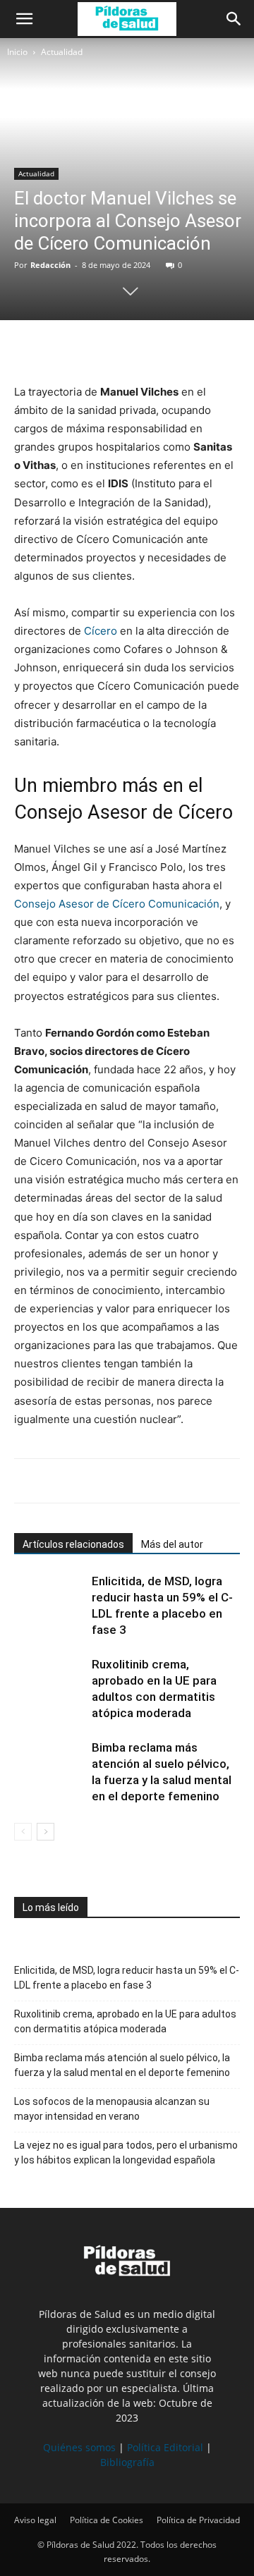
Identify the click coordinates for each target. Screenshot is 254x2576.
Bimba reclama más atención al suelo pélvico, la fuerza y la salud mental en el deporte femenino (122, 2065)
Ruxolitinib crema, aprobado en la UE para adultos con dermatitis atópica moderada (125, 2021)
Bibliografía (127, 2462)
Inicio (17, 52)
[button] (24, 19)
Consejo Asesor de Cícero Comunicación (117, 904)
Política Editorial (165, 2447)
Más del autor (172, 1544)
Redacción (50, 265)
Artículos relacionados (73, 1544)
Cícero (101, 631)
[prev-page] (23, 1832)
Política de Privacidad (198, 2520)
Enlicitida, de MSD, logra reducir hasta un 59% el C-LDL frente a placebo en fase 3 (127, 1978)
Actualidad (62, 52)
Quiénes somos (79, 2447)
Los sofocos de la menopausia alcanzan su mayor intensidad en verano (112, 2109)
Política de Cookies (107, 2520)
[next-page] (46, 1832)
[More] (159, 349)
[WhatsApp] (93, 349)
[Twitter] (61, 349)
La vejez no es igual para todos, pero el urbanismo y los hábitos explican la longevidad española (126, 2153)
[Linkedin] (126, 349)
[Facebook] (28, 349)
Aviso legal (35, 2520)
